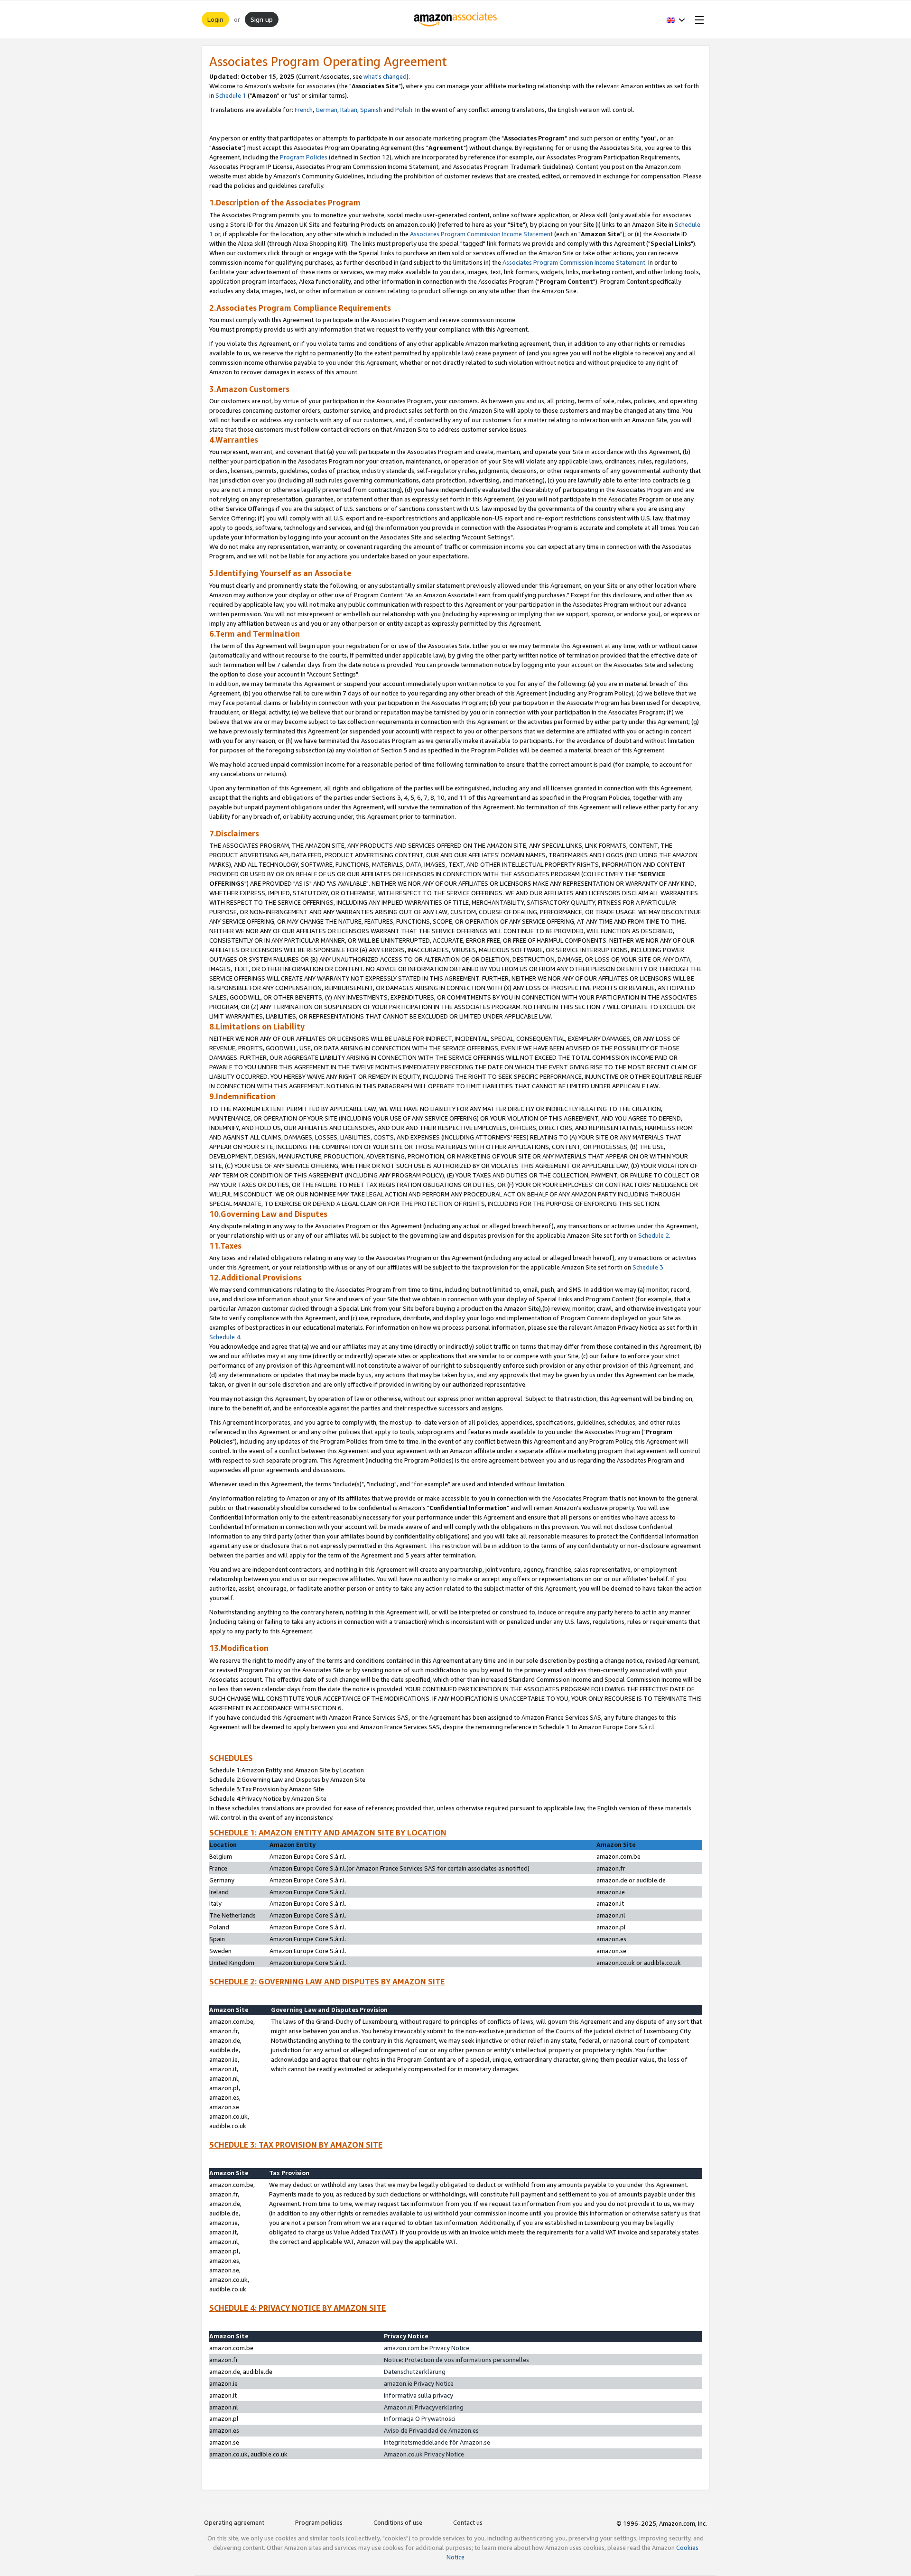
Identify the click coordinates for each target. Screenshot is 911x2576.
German (326, 110)
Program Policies (304, 157)
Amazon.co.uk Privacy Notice (424, 2454)
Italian (349, 110)
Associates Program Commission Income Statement (481, 234)
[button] (676, 19)
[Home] (456, 19)
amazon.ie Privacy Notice (419, 2383)
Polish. (404, 110)
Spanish (371, 110)
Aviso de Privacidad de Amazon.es (431, 2430)
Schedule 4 (225, 1337)
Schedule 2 (654, 1235)
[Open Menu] (697, 19)
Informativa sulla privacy (418, 2395)
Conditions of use (398, 2522)
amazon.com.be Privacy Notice (427, 2348)
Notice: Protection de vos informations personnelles (456, 2360)
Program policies (319, 2522)
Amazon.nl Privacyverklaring (424, 2407)
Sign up (262, 19)
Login (215, 19)
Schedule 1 (231, 95)
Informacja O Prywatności (420, 2418)
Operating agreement (234, 2522)
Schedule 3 (648, 1267)
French (304, 110)
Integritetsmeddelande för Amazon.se (437, 2442)
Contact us (468, 2522)
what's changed (385, 76)
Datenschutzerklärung (415, 2372)
